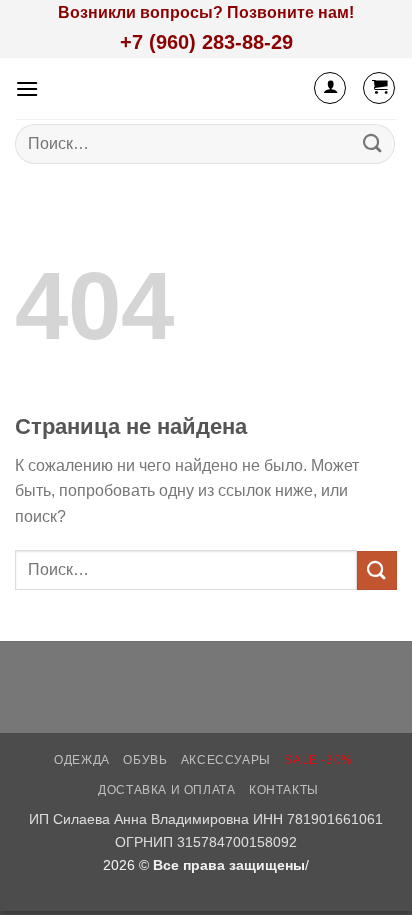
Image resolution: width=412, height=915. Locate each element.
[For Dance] (205, 88)
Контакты (284, 790)
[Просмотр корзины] (379, 88)
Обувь (145, 760)
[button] (27, 88)
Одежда (82, 760)
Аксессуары (226, 760)
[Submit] (373, 143)
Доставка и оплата (166, 790)
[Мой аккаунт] (330, 88)
